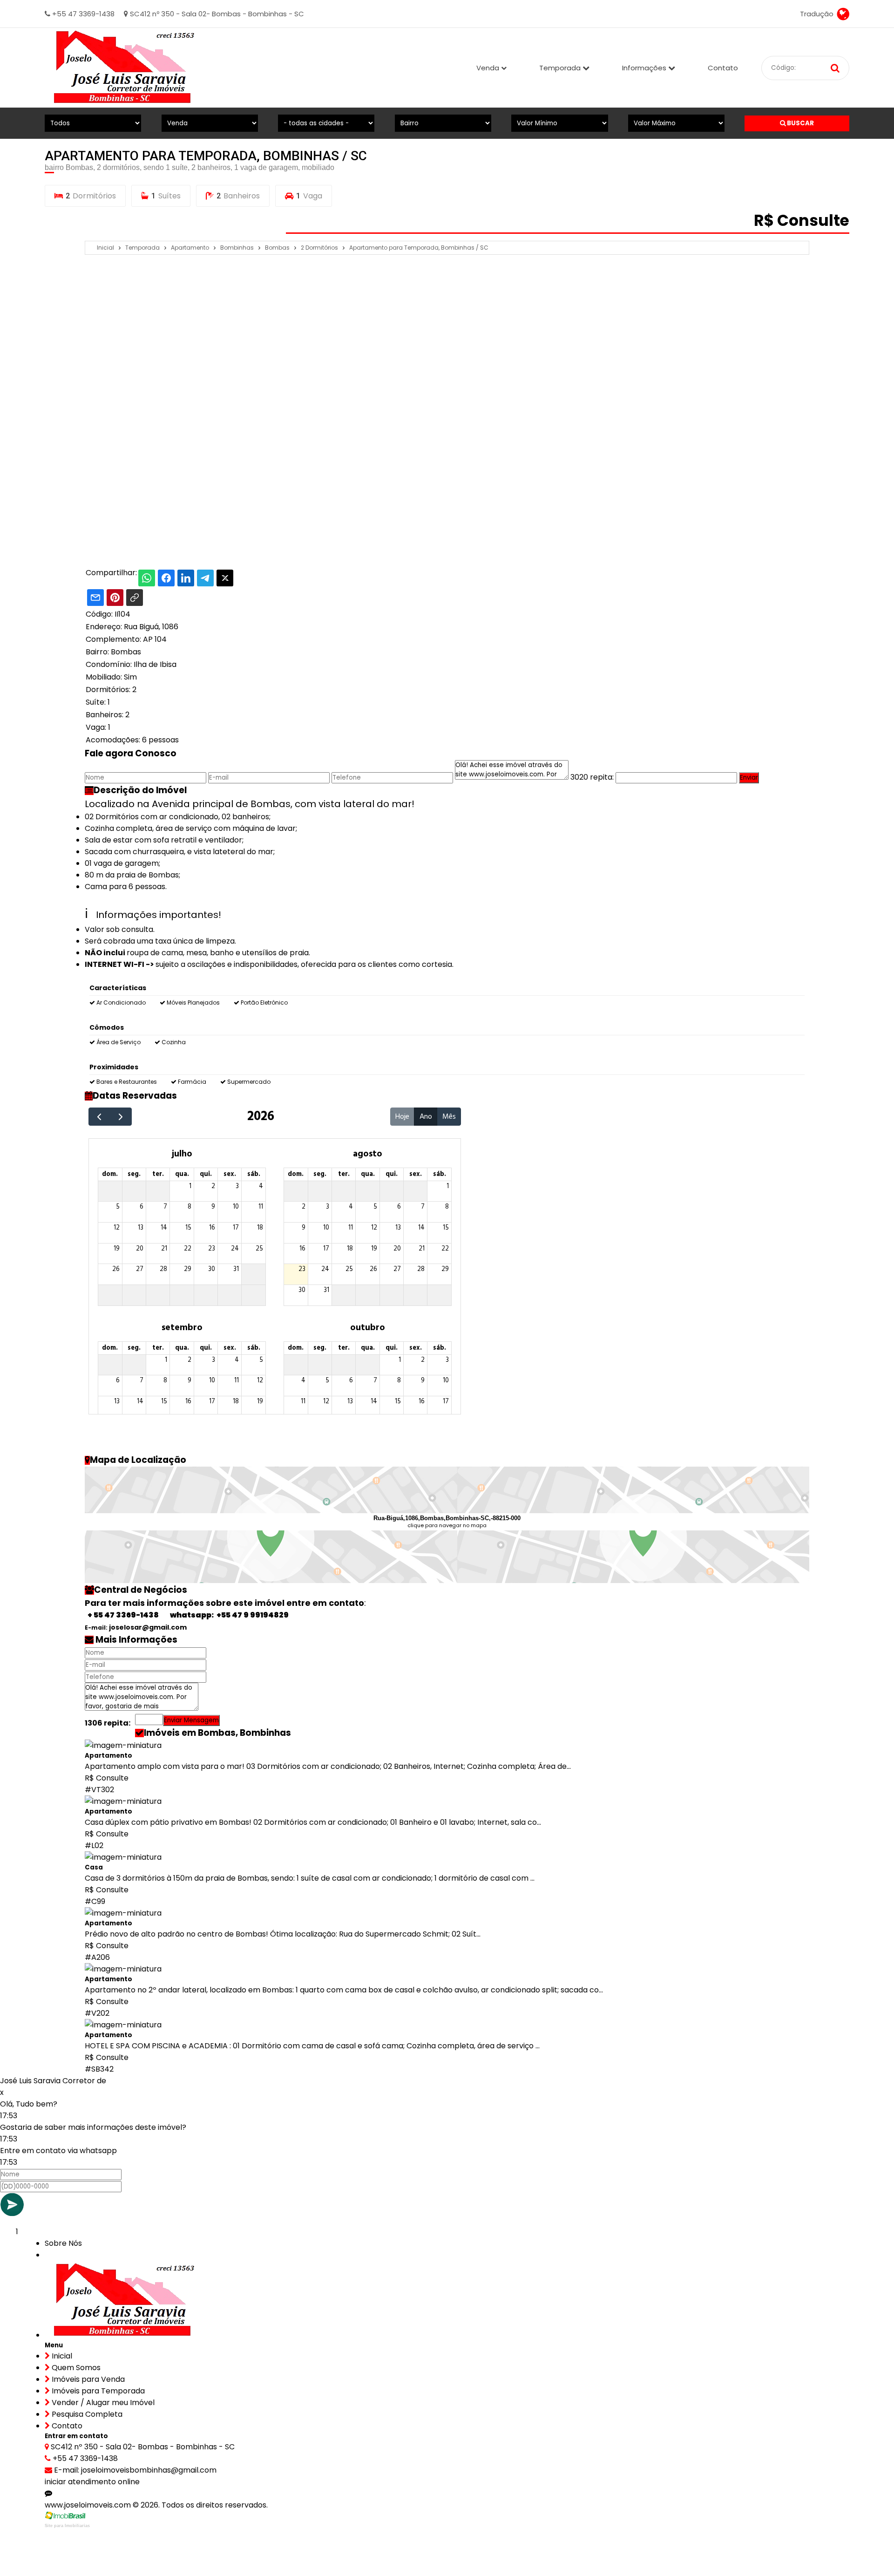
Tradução (819, 14)
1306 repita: (108, 1723)
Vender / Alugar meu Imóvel (102, 2403)
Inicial (61, 2356)
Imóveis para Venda (87, 2379)
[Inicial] (121, 68)
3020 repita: (592, 777)
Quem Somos (75, 2368)
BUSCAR (800, 123)
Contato (723, 68)
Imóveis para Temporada (97, 2391)
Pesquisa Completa (86, 2414)
